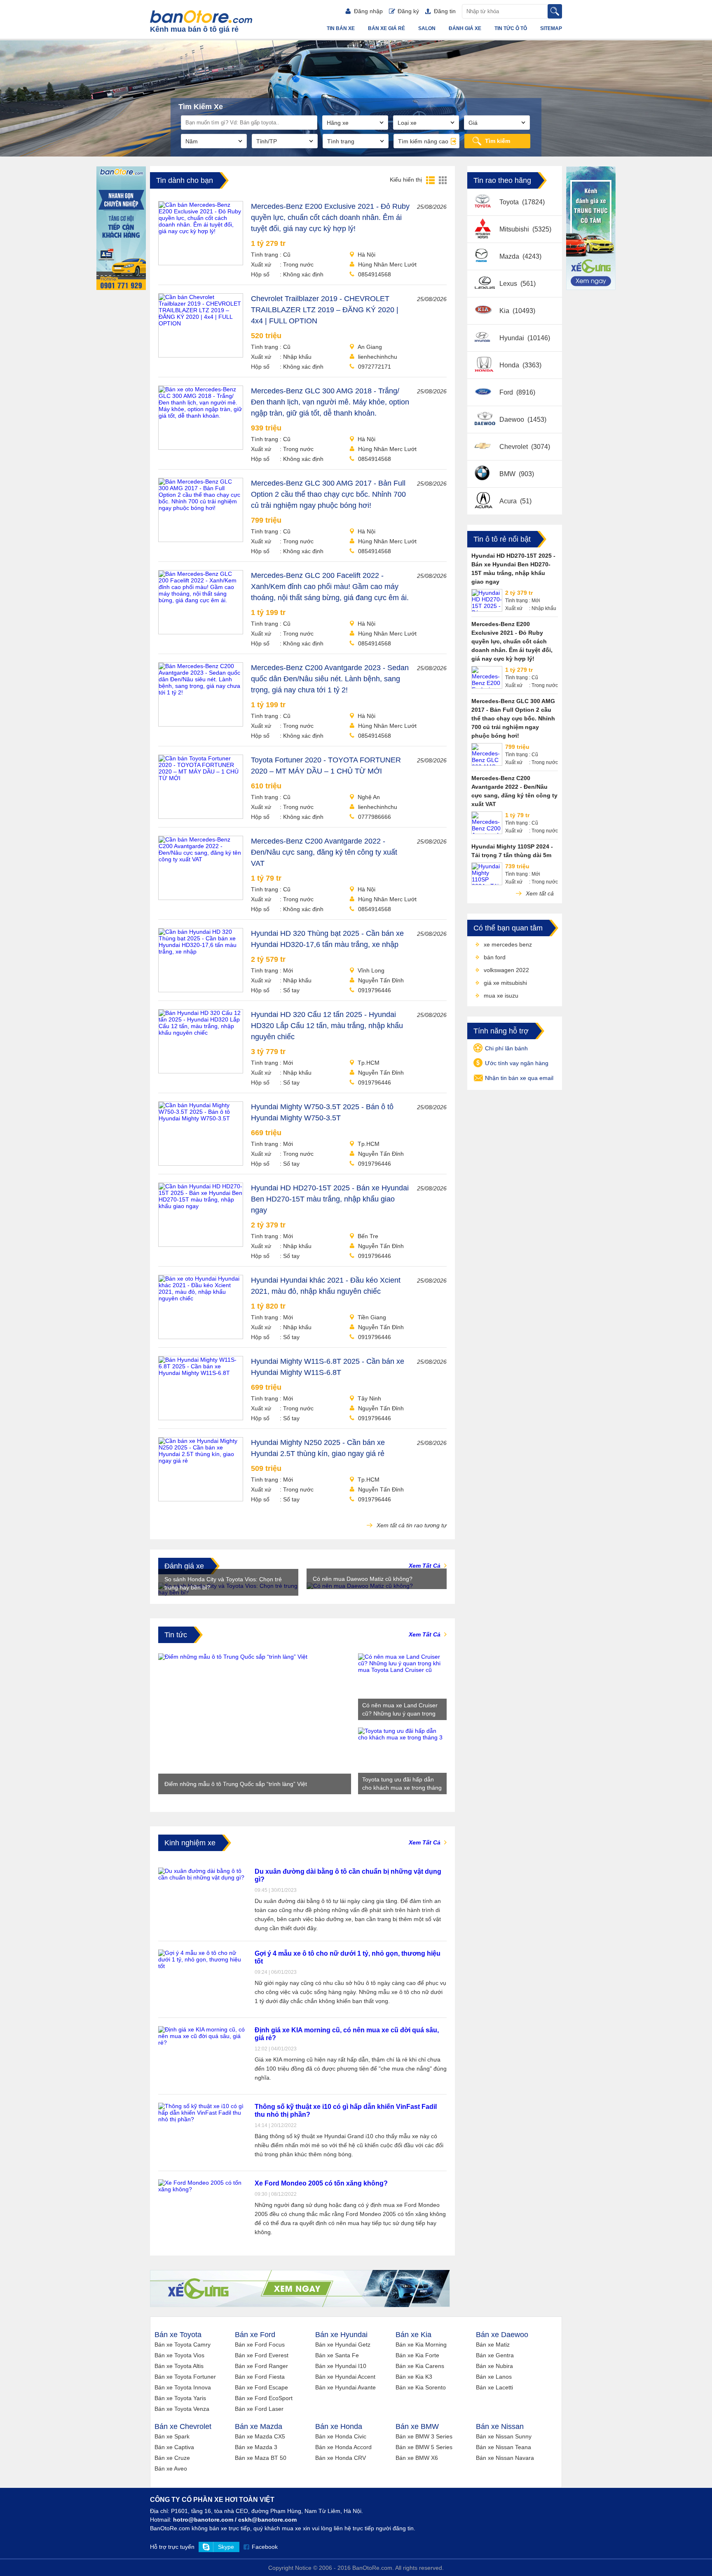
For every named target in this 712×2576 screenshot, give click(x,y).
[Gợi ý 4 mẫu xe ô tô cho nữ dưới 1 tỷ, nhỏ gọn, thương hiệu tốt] (202, 1966)
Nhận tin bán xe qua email (519, 1078)
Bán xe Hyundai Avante (345, 2387)
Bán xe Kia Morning (421, 2345)
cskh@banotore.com (267, 2520)
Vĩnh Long (371, 970)
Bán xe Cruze (172, 2458)
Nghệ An (369, 797)
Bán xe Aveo (171, 2468)
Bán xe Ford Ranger (261, 2366)
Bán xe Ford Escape (261, 2387)
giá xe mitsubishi (505, 983)
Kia (505, 311)
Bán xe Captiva (174, 2447)
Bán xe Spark (172, 2436)
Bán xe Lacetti (494, 2387)
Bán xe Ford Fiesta (260, 2377)
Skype (226, 2547)
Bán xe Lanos (494, 2377)
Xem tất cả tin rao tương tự (411, 1525)
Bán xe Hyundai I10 (341, 2366)
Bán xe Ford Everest (262, 2355)
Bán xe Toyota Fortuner (185, 2377)
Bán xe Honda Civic (341, 2436)
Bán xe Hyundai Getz (343, 2345)
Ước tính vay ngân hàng (517, 1063)
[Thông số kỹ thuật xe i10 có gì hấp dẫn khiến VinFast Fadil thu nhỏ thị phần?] (202, 2119)
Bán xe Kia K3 (414, 2377)
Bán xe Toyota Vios (179, 2355)
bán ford (495, 957)
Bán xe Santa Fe (337, 2355)
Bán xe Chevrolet (183, 2426)
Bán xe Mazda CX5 (260, 2436)
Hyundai (513, 338)
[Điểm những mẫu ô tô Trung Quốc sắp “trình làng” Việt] (233, 1657)
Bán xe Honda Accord (343, 2447)
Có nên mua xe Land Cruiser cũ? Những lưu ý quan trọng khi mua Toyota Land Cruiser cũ (400, 1710)
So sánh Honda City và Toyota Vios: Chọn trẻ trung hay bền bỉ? (223, 1583)
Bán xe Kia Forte (417, 2355)
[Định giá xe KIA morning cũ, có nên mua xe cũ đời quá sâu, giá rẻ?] (202, 2043)
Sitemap (551, 28)
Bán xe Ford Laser (259, 2409)
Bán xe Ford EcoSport (264, 2398)
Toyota (510, 202)
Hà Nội (367, 255)
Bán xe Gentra (495, 2355)
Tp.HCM (369, 1063)
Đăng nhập (368, 11)
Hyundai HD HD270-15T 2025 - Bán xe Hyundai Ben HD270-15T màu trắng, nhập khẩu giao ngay (330, 1199)
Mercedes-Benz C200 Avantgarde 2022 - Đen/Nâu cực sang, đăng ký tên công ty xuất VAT (324, 852)
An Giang (370, 347)
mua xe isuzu (501, 996)
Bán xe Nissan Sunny (504, 2436)
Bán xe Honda (339, 2426)
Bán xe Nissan (500, 2426)
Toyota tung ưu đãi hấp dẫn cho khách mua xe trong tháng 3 (402, 1784)
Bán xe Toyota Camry (183, 2345)
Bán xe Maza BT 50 (261, 2458)
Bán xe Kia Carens (420, 2366)
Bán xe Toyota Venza (182, 2409)
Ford (507, 392)
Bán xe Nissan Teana (504, 2447)
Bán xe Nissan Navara (505, 2458)
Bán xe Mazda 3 (256, 2447)
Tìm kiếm (498, 141)
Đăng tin (445, 11)
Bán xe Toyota (178, 2335)
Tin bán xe (341, 28)
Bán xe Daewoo (502, 2335)
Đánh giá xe (465, 28)
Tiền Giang (372, 1317)
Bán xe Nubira (494, 2366)
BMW (508, 474)
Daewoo (513, 420)
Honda (510, 365)
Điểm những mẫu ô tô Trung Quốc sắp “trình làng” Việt (236, 1784)
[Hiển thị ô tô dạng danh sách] (430, 180)
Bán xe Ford (255, 2335)
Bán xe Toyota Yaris (180, 2398)
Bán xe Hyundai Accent (345, 2377)
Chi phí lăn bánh (506, 1048)
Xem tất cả (539, 893)
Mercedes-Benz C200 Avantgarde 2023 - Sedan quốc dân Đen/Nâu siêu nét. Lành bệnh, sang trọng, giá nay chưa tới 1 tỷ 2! (330, 679)
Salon (427, 28)
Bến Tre (368, 1236)
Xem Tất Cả (425, 1566)
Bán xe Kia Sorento (421, 2387)
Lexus (509, 284)
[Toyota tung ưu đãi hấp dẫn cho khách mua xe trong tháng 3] (402, 1737)
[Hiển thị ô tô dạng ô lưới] (443, 180)
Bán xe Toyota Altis (179, 2366)
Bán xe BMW (417, 2426)
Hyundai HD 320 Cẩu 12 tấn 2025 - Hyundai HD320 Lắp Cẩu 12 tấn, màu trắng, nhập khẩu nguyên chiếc (327, 1026)
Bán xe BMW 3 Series (424, 2436)
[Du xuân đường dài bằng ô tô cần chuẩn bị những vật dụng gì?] (202, 1877)
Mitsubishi (515, 229)
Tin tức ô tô (511, 28)
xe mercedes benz (508, 944)
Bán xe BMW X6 (417, 2458)
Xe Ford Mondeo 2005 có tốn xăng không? (321, 2183)
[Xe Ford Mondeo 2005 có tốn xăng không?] (202, 2189)
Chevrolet (514, 447)
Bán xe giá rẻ (386, 28)
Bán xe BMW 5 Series (424, 2447)
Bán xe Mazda (259, 2426)
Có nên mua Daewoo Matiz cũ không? (363, 1579)
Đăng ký (408, 11)
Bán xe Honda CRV (341, 2458)
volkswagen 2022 (506, 970)
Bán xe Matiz (493, 2345)
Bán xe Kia (413, 2335)
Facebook (265, 2547)
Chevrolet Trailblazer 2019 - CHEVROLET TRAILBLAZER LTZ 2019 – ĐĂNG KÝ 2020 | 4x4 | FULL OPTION (325, 310)
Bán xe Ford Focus (260, 2345)
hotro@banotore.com (203, 2520)
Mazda (510, 256)
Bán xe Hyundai (341, 2335)
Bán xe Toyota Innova (183, 2387)
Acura (509, 501)
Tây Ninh (369, 1398)
